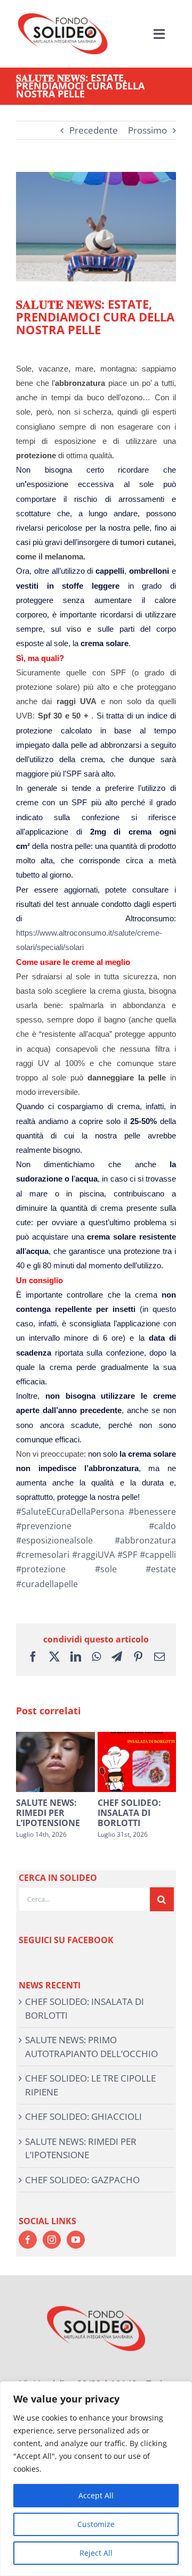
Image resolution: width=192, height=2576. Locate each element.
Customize (96, 2524)
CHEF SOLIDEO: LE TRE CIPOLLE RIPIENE (136, 1813)
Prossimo (147, 130)
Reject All (96, 2553)
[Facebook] (28, 2250)
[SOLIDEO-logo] (63, 13)
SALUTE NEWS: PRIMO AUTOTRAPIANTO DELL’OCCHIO (54, 1818)
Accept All (96, 2495)
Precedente (94, 130)
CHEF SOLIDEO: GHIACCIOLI (83, 2127)
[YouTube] (76, 2250)
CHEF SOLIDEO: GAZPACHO (82, 2190)
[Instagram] (52, 2250)
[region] (96, 2479)
